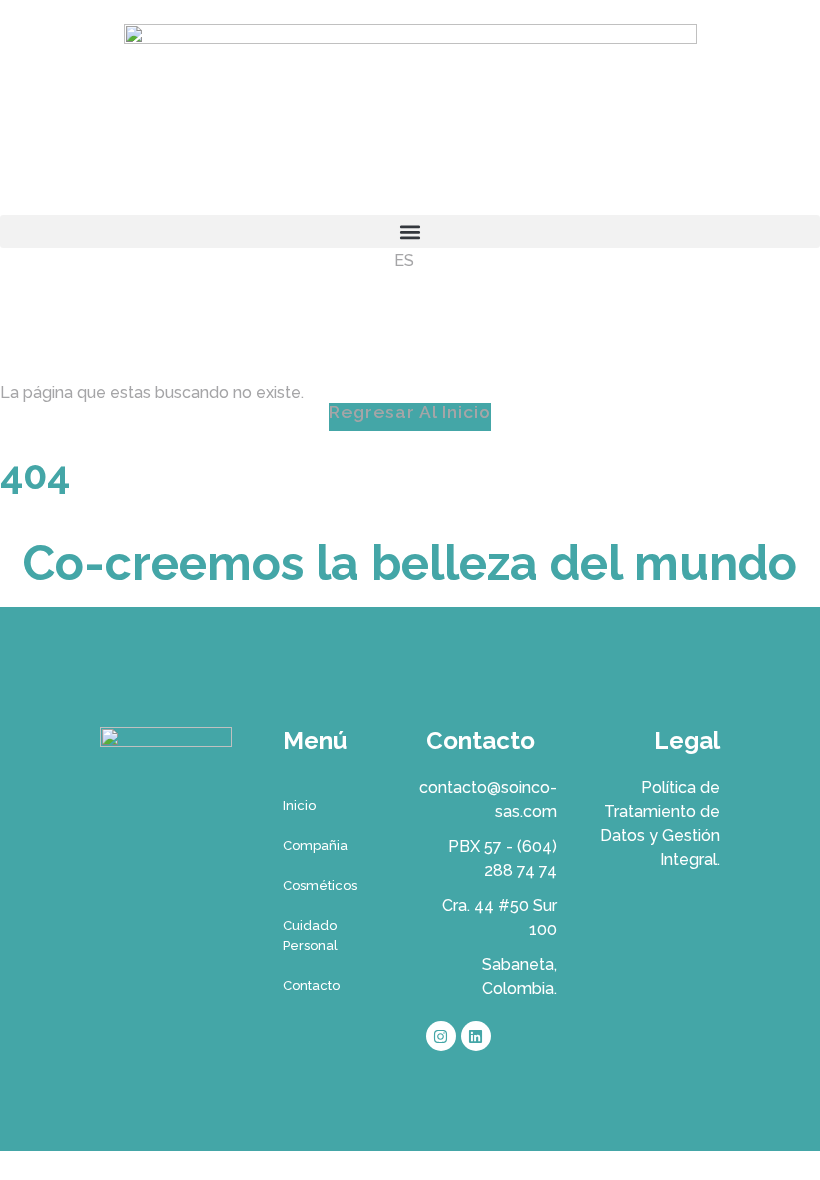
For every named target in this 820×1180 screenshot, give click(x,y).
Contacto (311, 985)
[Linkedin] (476, 1036)
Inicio (299, 805)
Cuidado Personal (310, 935)
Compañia (315, 845)
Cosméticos (320, 885)
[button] (410, 231)
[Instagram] (441, 1036)
